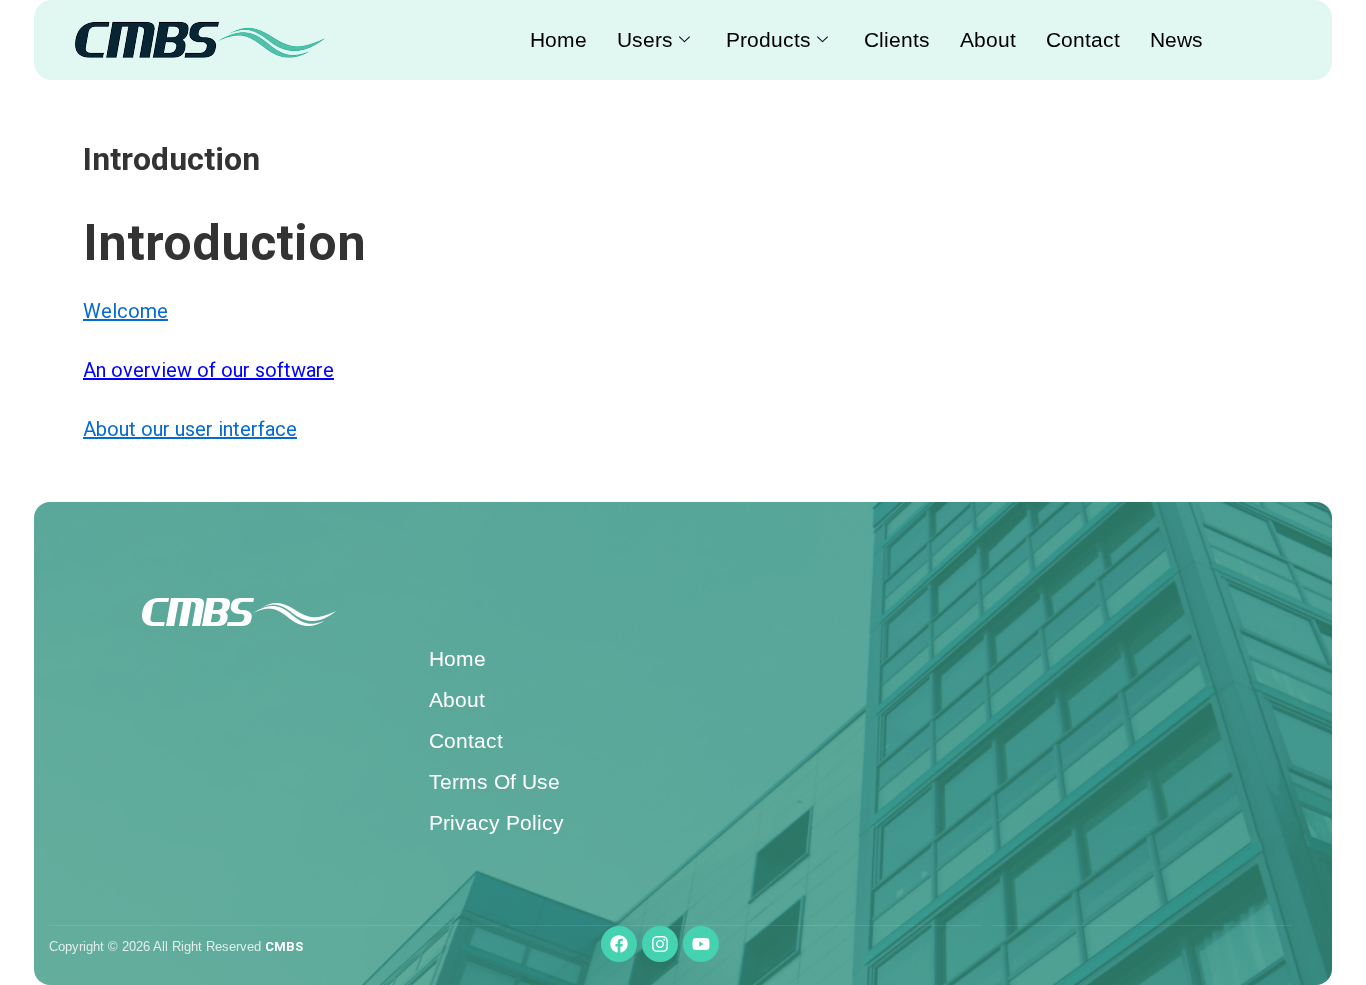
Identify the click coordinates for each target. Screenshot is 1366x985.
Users (645, 39)
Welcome (125, 311)
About (988, 39)
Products (768, 39)
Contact (1083, 39)
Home (558, 39)
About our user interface (190, 429)
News (1176, 39)
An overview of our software (208, 370)
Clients (897, 39)
